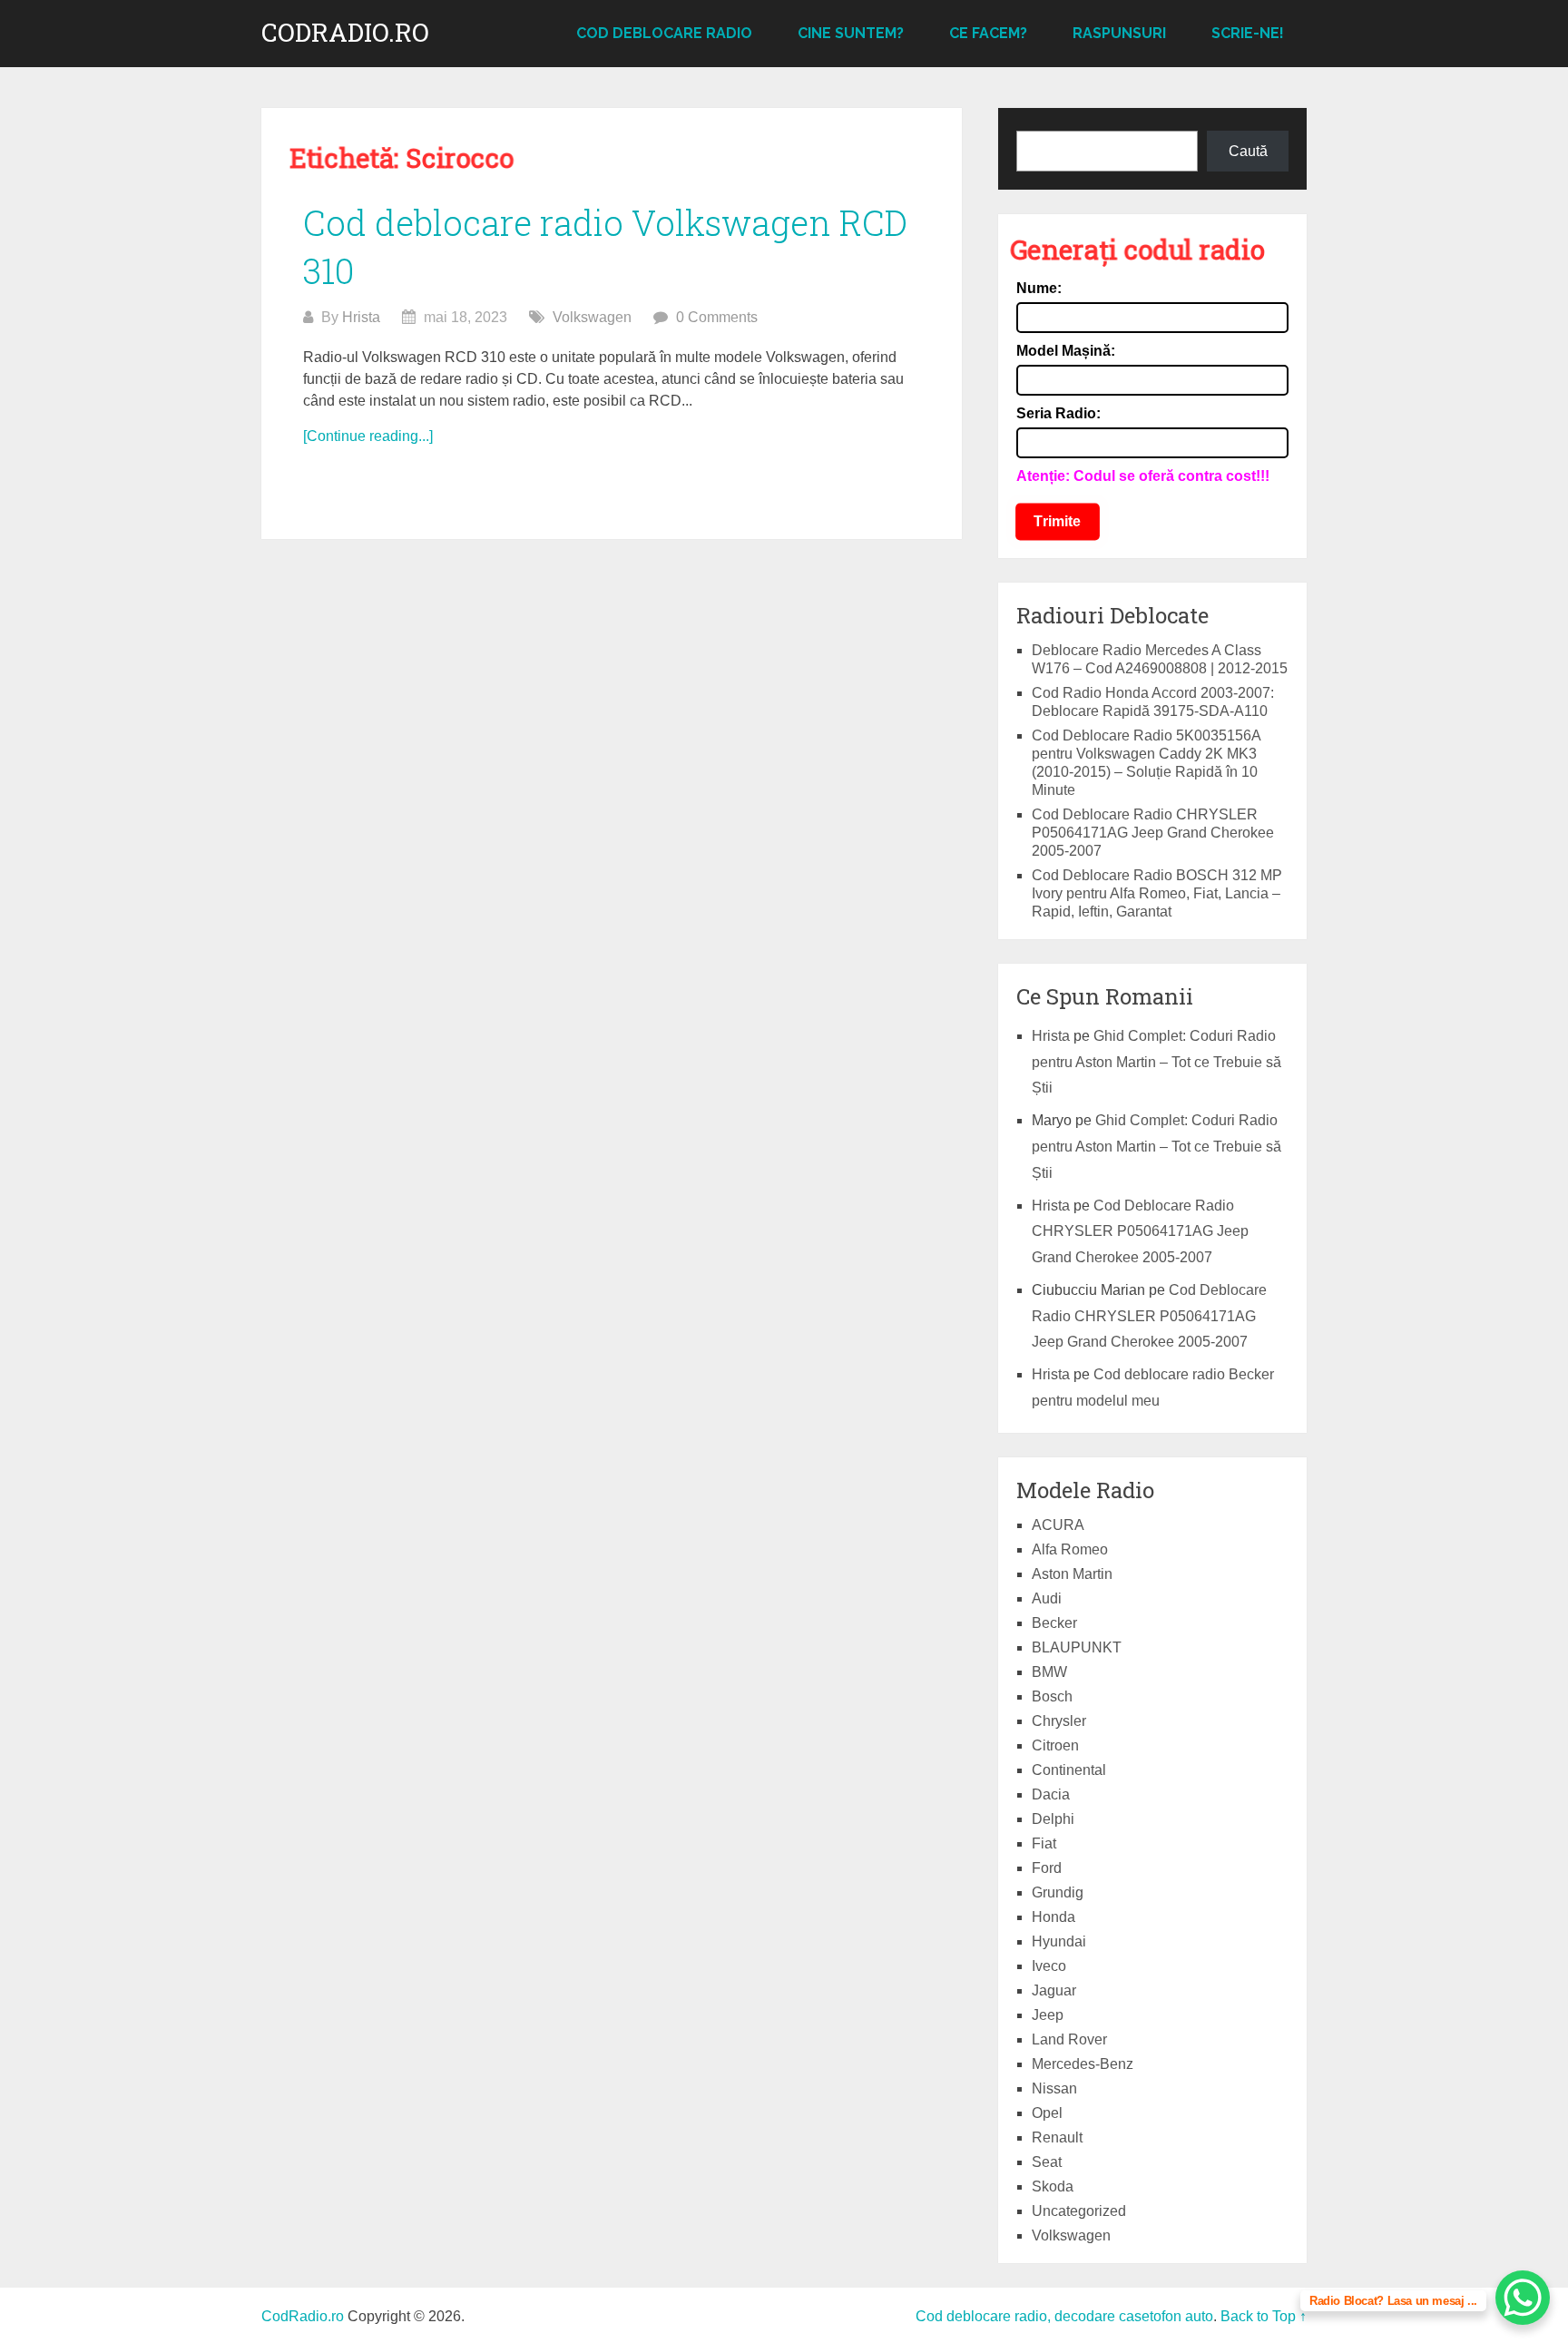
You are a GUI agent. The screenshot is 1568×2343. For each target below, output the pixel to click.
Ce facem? (988, 33)
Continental (1069, 1770)
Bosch (1052, 1696)
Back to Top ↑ (1264, 2316)
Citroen (1055, 1745)
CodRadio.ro (345, 33)
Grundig (1058, 1892)
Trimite (1058, 521)
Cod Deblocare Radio (664, 33)
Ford (1047, 1868)
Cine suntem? (851, 33)
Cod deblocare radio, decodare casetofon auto (1064, 2316)
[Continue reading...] (368, 436)
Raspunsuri (1119, 33)
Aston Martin (1072, 1574)
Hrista (361, 317)
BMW (1049, 1672)
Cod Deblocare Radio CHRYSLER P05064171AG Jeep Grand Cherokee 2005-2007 (1153, 833)
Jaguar (1054, 1990)
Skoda (1053, 2186)
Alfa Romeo (1070, 1549)
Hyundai (1059, 1941)
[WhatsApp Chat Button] (1523, 2298)
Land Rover (1069, 2039)
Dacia (1051, 1794)
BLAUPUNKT (1077, 1647)
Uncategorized (1079, 2211)
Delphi (1053, 1819)
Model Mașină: (1066, 351)
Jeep (1048, 2015)
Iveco (1049, 1966)
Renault (1057, 2137)
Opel (1047, 2113)
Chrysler (1059, 1721)
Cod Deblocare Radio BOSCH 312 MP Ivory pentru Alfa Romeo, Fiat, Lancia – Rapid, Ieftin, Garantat (1157, 893)
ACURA (1058, 1525)
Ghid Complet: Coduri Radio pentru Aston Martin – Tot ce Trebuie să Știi (1156, 1062)
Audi (1047, 1598)
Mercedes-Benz (1083, 2064)
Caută (1248, 151)
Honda (1053, 1917)
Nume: (1039, 288)
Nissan (1054, 2088)
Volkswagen (592, 317)
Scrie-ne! (1248, 33)
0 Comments (717, 317)
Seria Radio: (1058, 413)
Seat (1047, 2162)
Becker (1054, 1623)
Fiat (1044, 1843)
